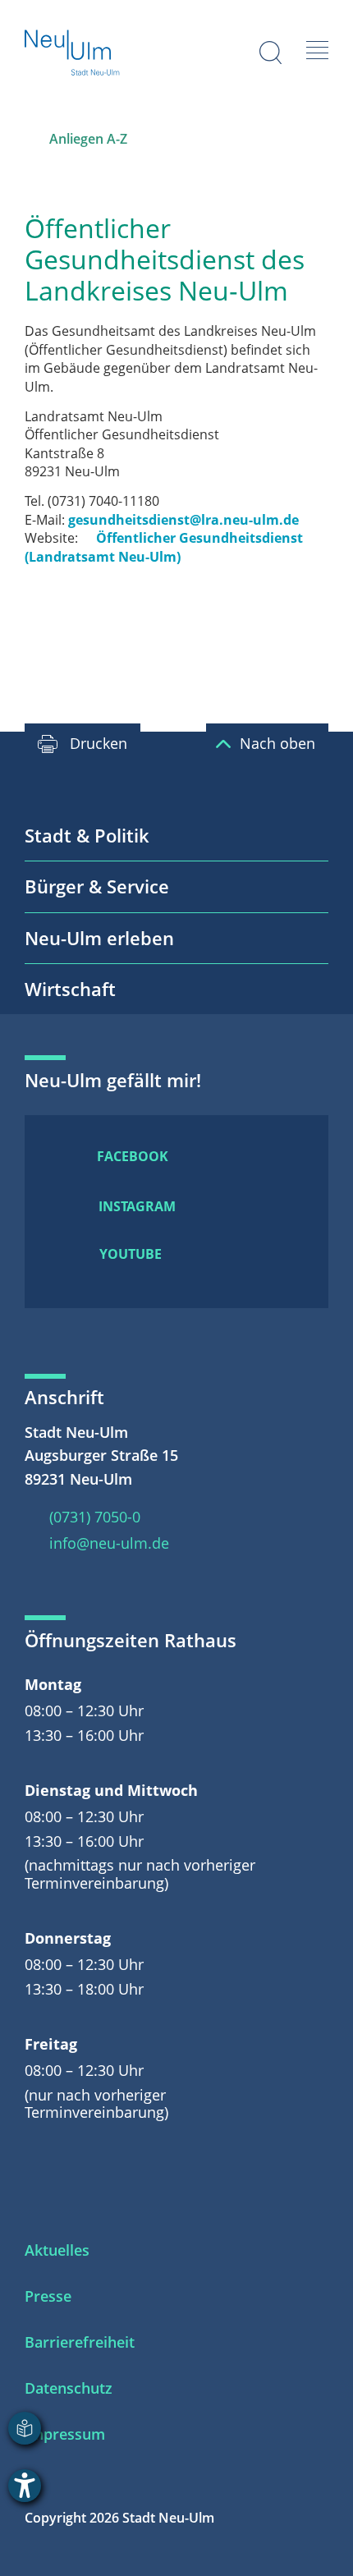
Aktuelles (57, 2250)
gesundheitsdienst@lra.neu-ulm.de (183, 520)
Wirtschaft (70, 989)
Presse (48, 2296)
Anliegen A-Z (88, 139)
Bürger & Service (97, 886)
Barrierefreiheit (80, 2342)
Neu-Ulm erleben (99, 938)
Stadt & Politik (87, 835)
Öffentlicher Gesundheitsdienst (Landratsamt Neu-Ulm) (164, 547)
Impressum (65, 2434)
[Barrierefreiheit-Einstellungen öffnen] (25, 2486)
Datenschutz (69, 2388)
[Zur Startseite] (73, 55)
